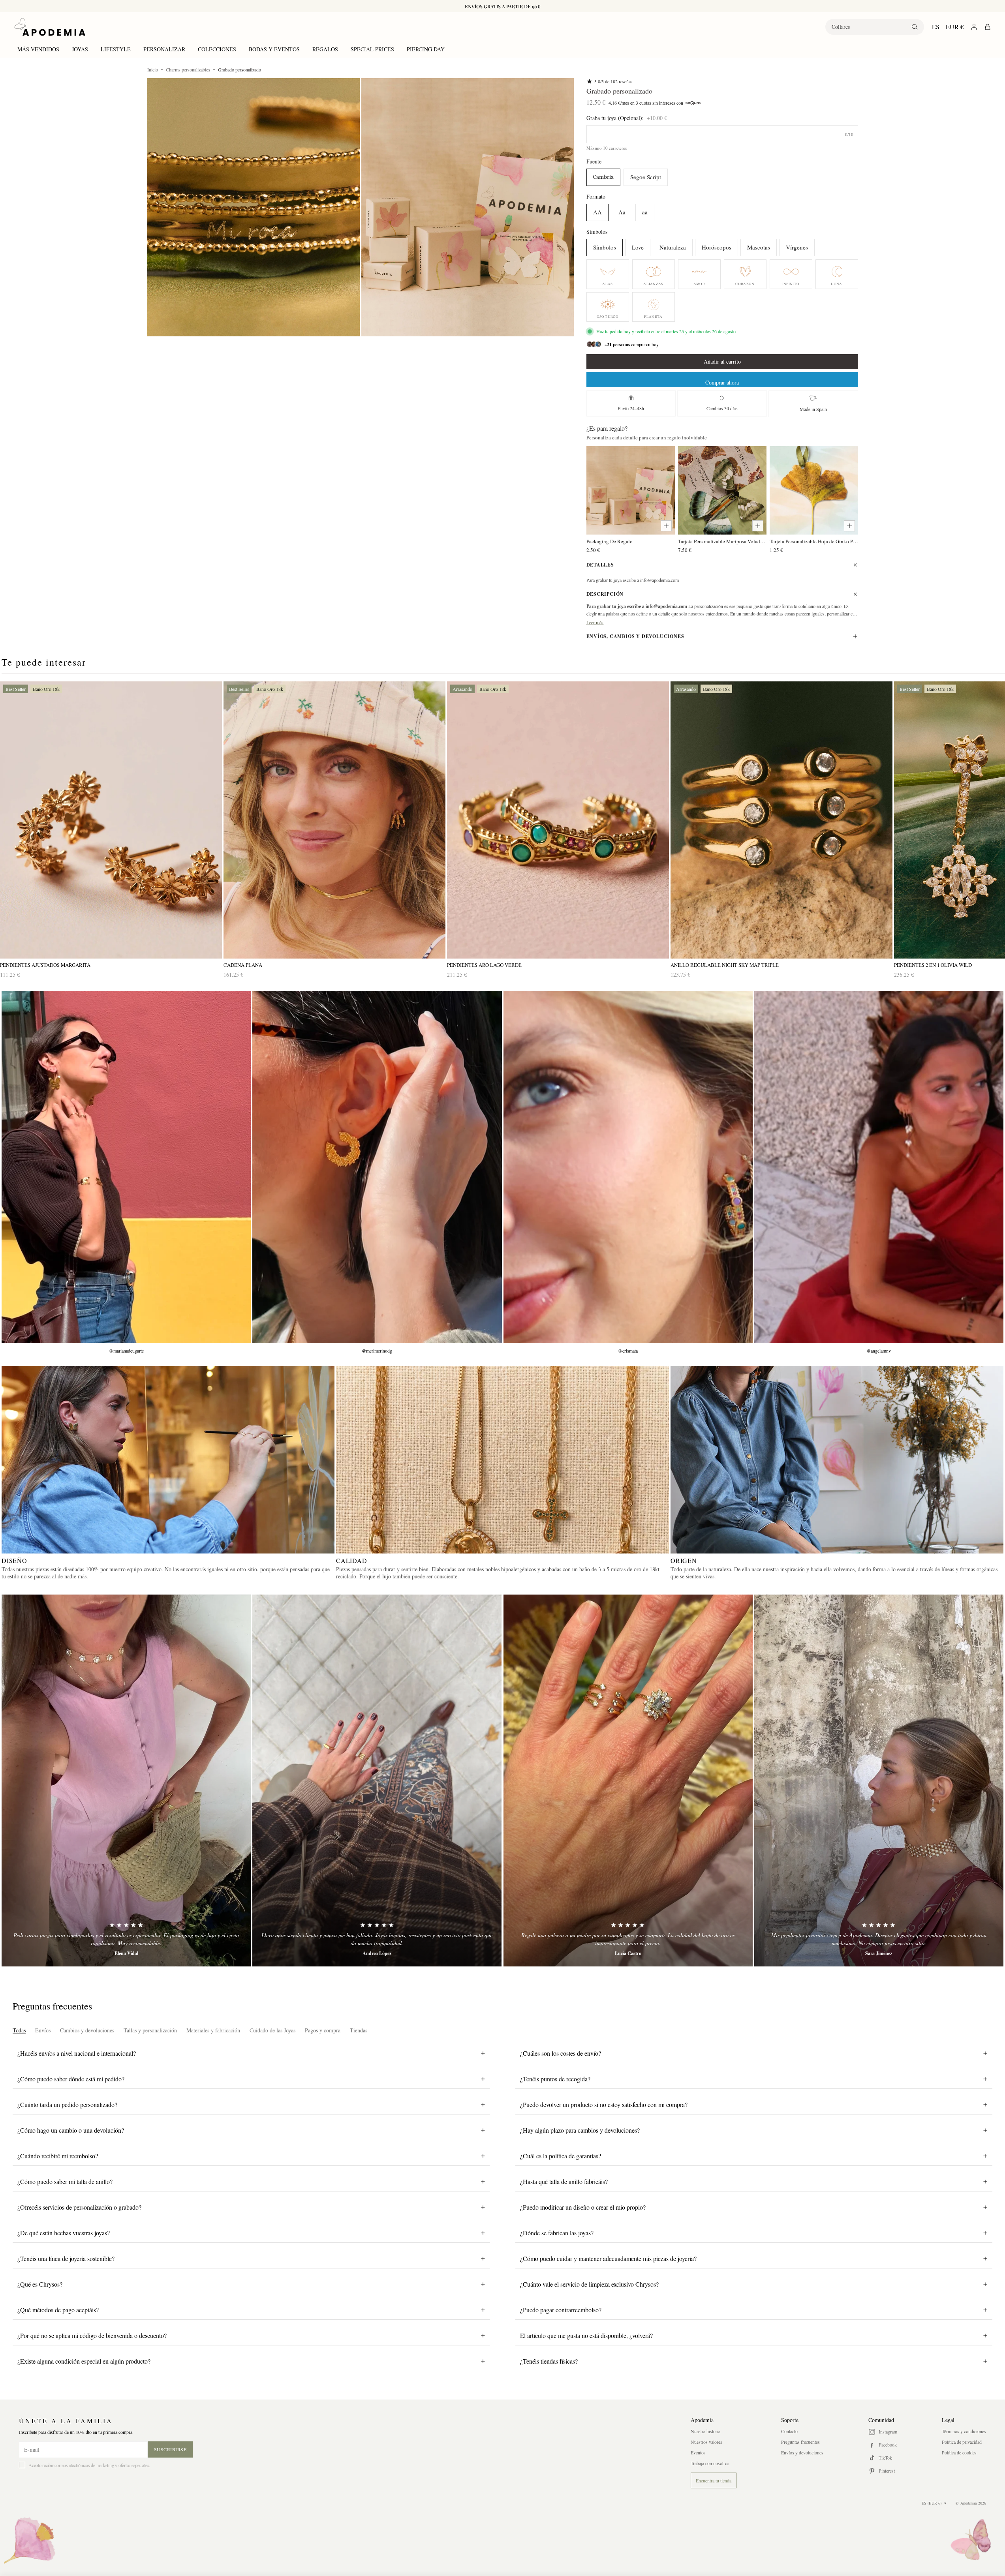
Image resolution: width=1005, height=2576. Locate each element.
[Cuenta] (974, 27)
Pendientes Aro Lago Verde (484, 965)
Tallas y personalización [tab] (150, 2030)
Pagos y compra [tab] (323, 2030)
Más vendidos (38, 49)
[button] (254, 207)
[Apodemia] (50, 27)
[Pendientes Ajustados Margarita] (111, 820)
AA (597, 212)
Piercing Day (426, 49)
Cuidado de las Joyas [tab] (272, 2030)
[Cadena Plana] (334, 820)
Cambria (603, 177)
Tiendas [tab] (359, 2030)
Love (638, 247)
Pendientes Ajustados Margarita (45, 965)
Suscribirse (170, 2449)
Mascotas (759, 247)
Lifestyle (116, 49)
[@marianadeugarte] (126, 1167)
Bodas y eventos (274, 49)
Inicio (153, 69)
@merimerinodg (377, 1351)
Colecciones (217, 49)
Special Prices (372, 49)
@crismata (628, 1351)
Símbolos (605, 247)
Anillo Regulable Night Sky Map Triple (725, 965)
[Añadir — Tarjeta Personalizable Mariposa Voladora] (758, 526)
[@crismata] (628, 1167)
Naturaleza (673, 247)
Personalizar (164, 49)
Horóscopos (717, 247)
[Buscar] (915, 27)
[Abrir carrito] (988, 27)
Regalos (325, 49)
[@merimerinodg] (377, 1167)
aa (645, 212)
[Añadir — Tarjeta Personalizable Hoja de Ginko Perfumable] (849, 526)
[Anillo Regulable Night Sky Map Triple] (781, 820)
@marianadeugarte (126, 1351)
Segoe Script (646, 177)
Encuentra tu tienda (714, 2480)
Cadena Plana (243, 965)
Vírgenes (797, 247)
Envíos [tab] (43, 2030)
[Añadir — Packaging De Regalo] (666, 526)
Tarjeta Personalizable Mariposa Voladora (722, 541)
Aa (622, 212)
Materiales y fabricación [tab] (213, 2030)
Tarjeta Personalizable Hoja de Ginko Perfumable (814, 541)
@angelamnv (879, 1351)
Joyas (80, 49)
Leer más (595, 622)
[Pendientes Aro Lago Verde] (558, 820)
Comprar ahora (722, 382)
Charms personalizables (188, 69)
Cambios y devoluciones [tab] (87, 2030)
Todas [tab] (19, 2030)
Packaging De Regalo (610, 541)
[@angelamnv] (879, 1167)
